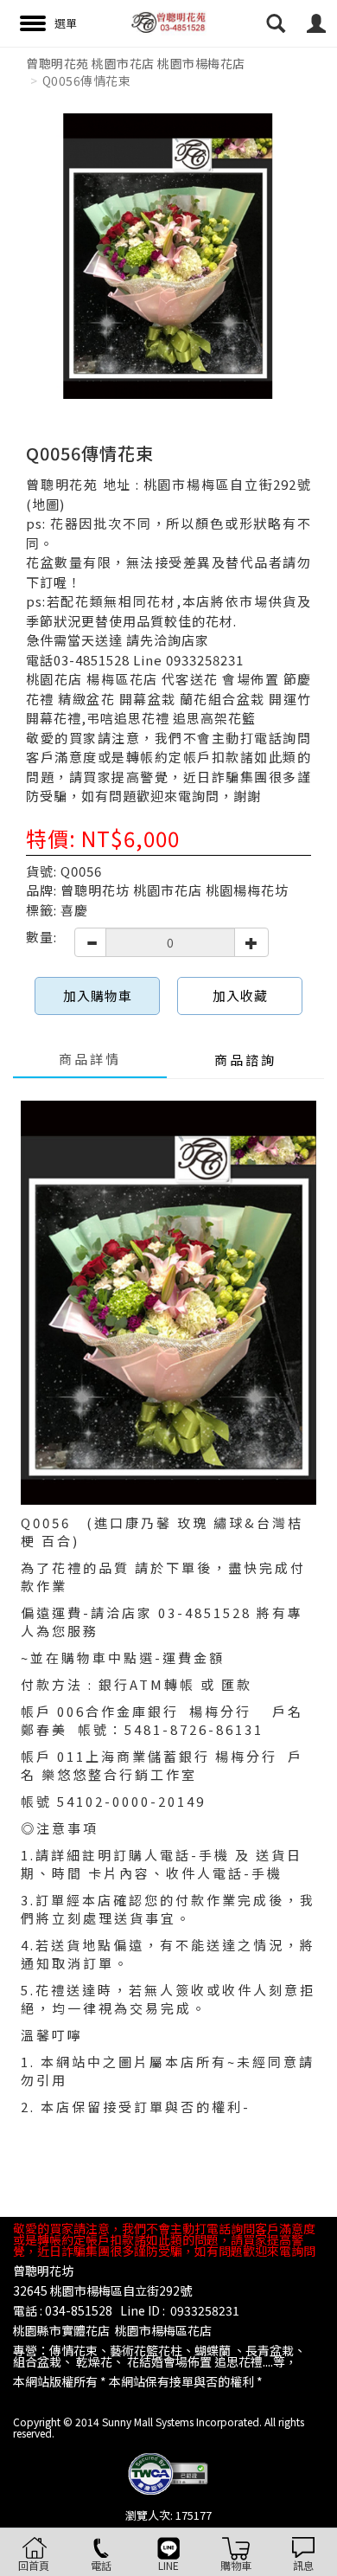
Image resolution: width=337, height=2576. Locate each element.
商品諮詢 (245, 1060)
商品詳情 (90, 1059)
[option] (168, 256)
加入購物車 (98, 996)
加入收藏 (240, 996)
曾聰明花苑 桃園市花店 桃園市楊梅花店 (136, 63)
